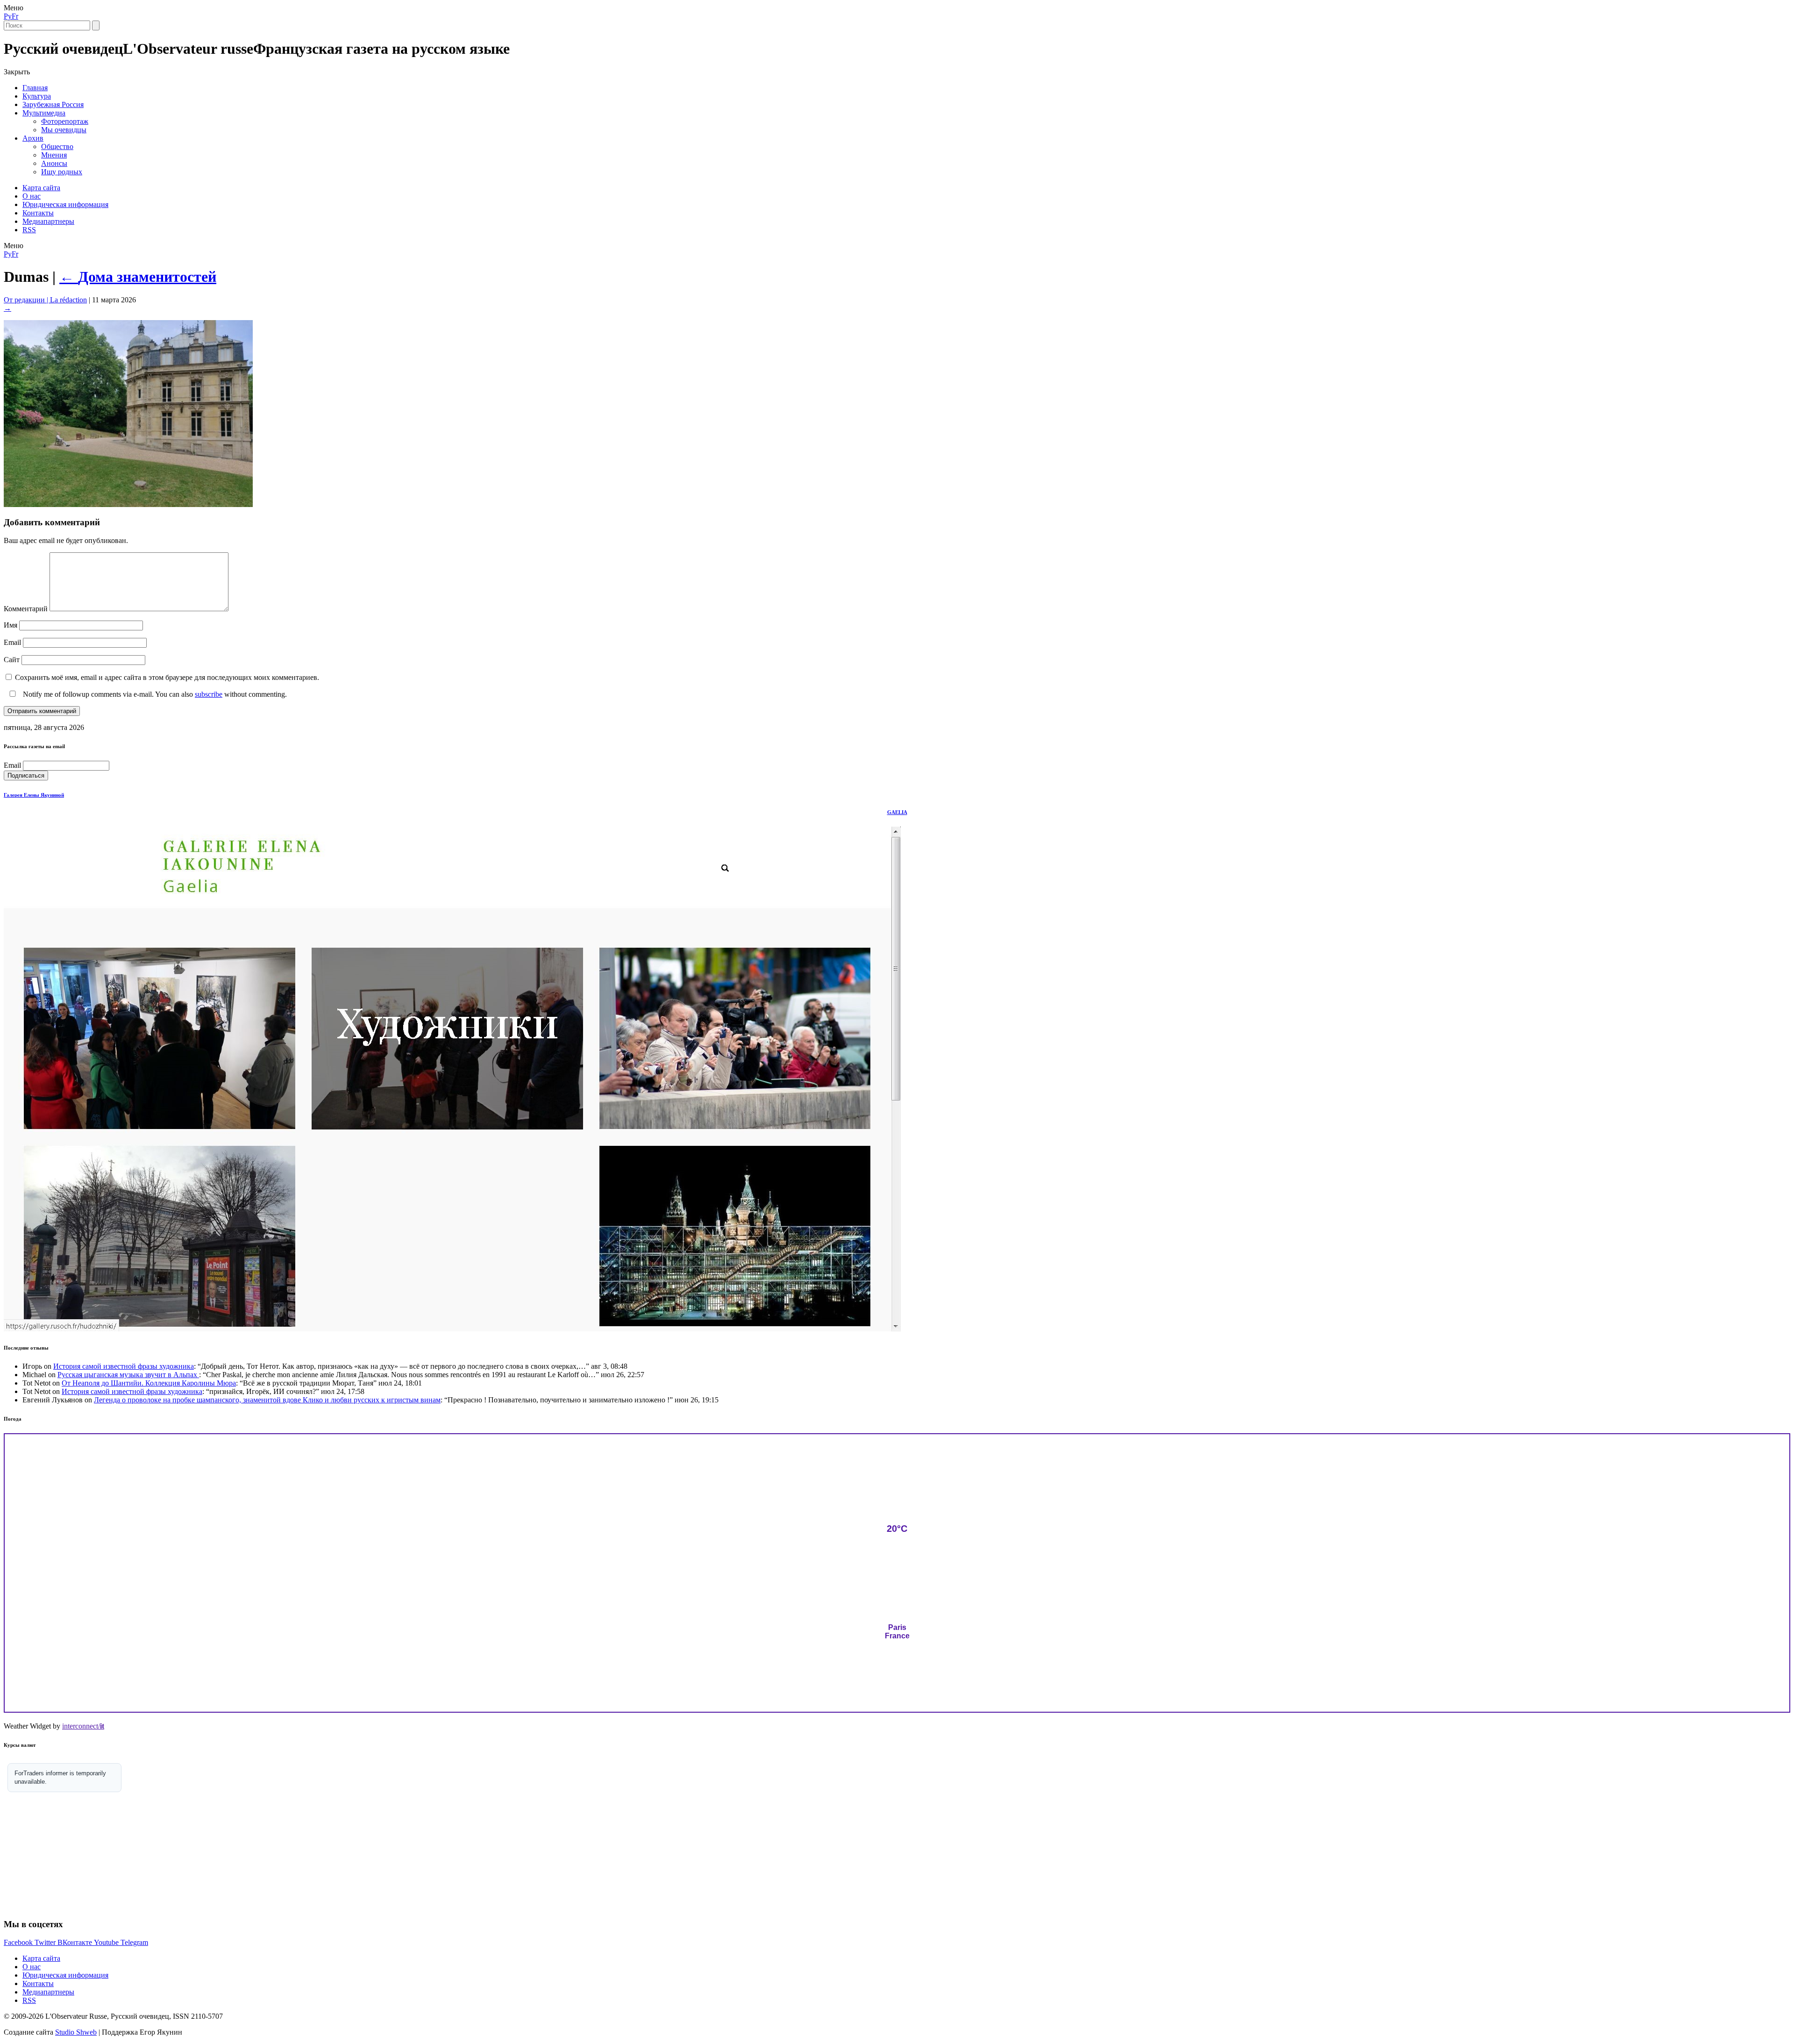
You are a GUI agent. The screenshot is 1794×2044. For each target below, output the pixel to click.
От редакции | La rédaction (45, 300)
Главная (35, 88)
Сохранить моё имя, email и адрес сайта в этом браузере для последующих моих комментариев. (167, 677)
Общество (57, 147)
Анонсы (54, 163)
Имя (11, 625)
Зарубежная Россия (53, 104)
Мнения (54, 155)
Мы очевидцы (64, 130)
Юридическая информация (65, 204)
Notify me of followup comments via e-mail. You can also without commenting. (154, 694)
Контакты (38, 213)
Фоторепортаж (65, 121)
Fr (15, 16)
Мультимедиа (44, 113)
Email (12, 642)
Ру (8, 16)
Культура (37, 96)
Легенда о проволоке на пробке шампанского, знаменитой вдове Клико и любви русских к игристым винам (267, 1400)
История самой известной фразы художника (124, 1366)
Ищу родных (62, 172)
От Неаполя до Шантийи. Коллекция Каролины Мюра (149, 1383)
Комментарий (26, 609)
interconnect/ (83, 1726)
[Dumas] (128, 504)
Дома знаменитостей (138, 277)
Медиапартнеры (48, 221)
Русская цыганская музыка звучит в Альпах (128, 1375)
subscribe (209, 694)
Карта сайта (41, 188)
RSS (29, 230)
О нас (32, 196)
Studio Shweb (76, 2032)
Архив (33, 138)
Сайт (12, 660)
